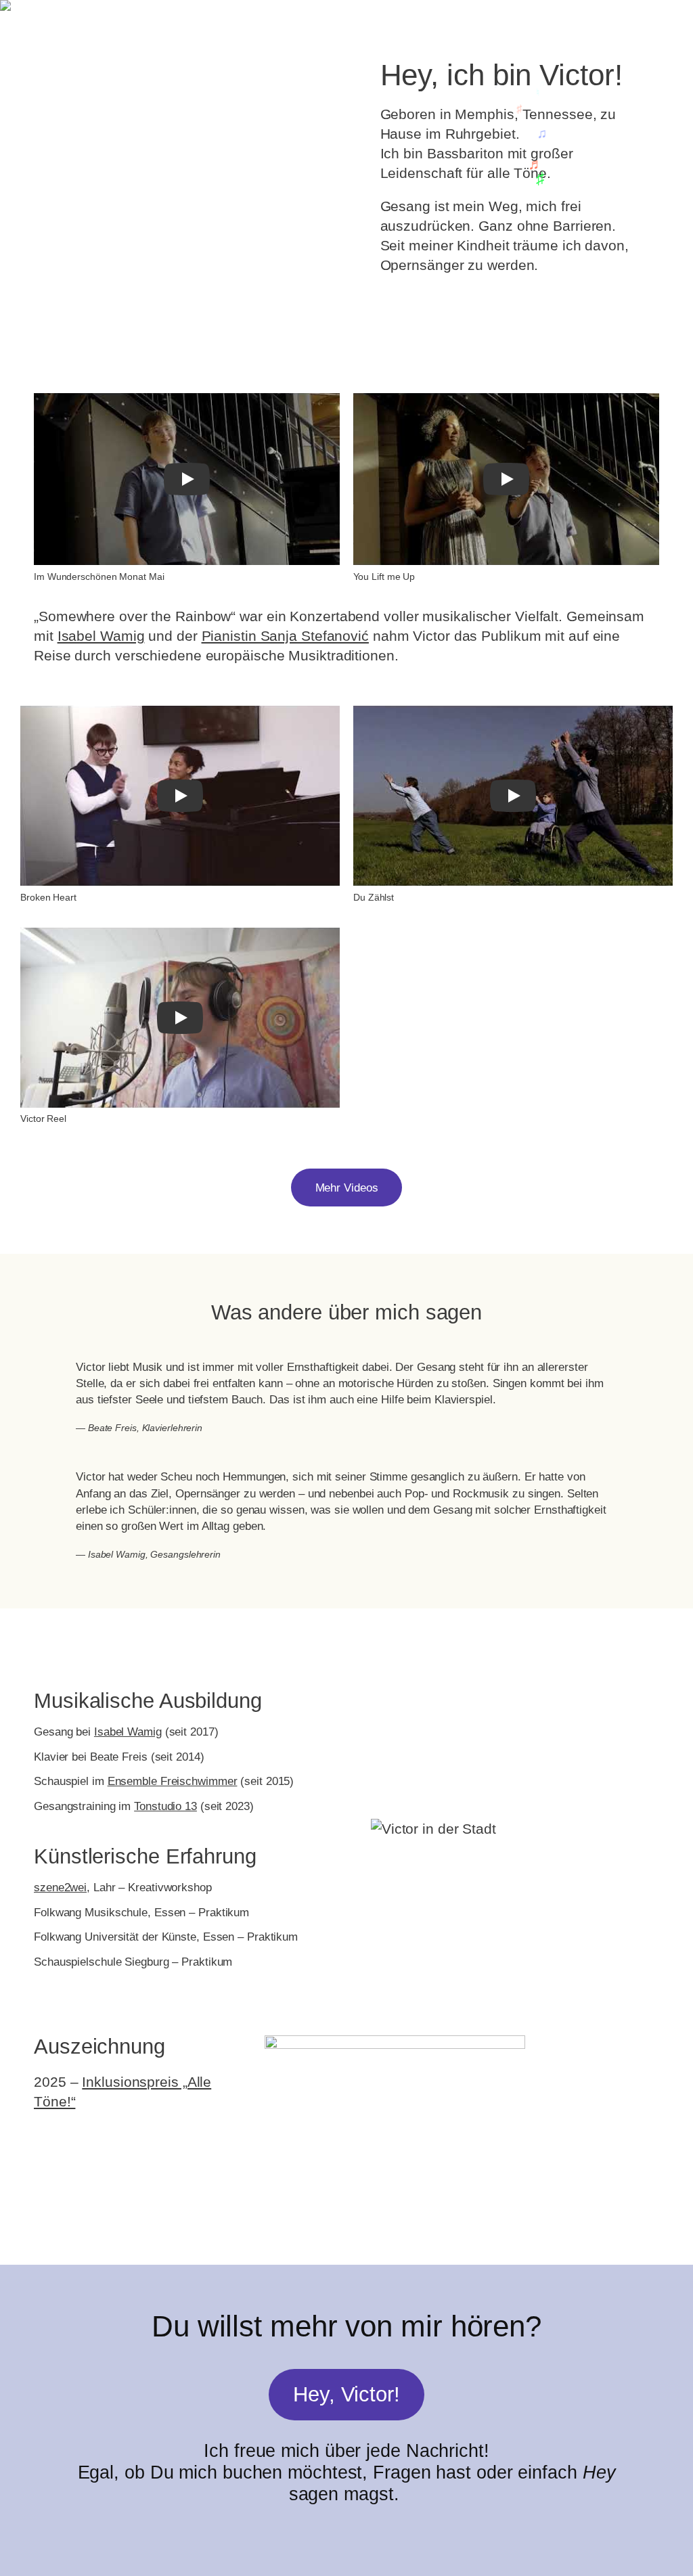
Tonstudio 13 (165, 1806)
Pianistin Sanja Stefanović (285, 636)
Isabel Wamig (101, 636)
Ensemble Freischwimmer (173, 1781)
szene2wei (60, 1887)
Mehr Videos (347, 1188)
